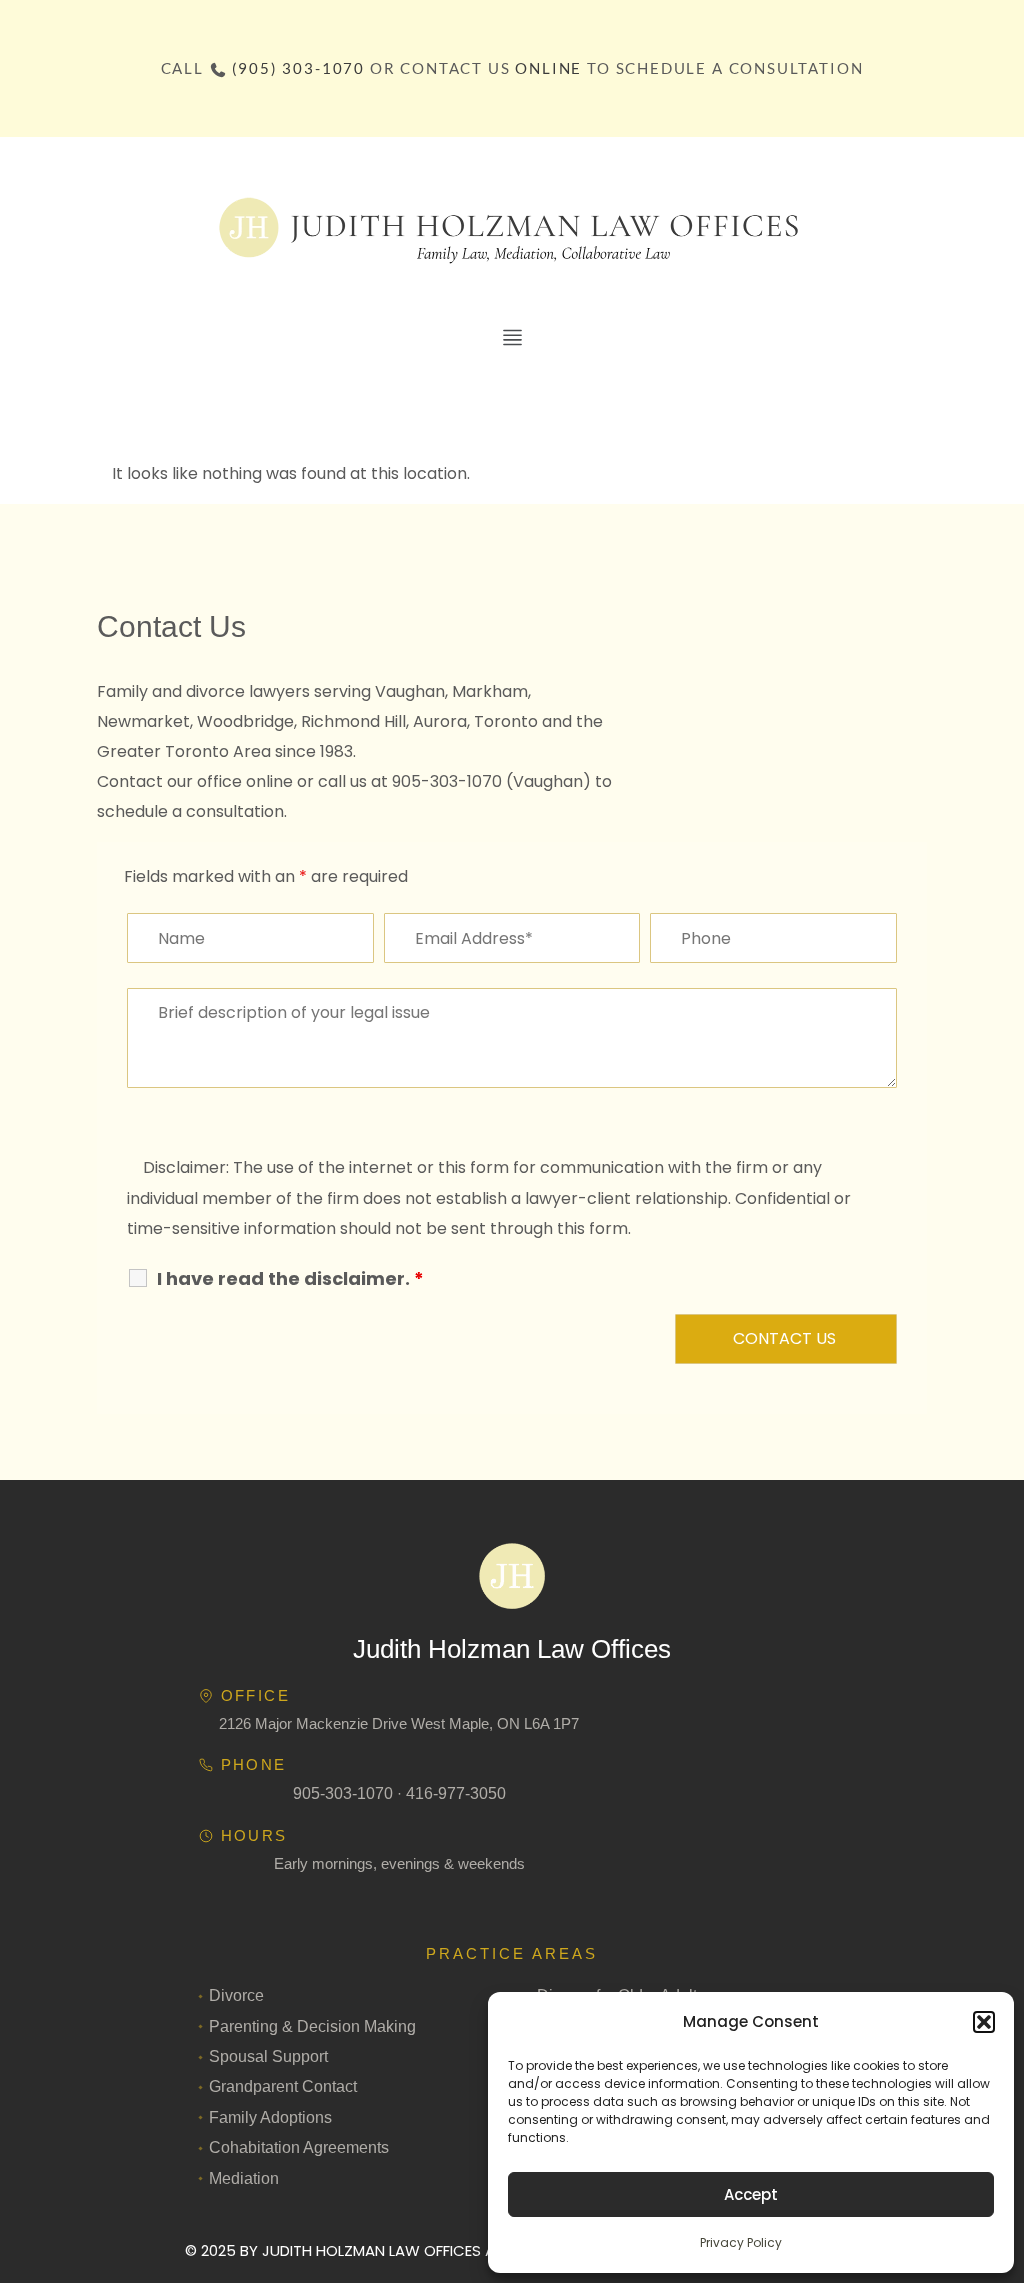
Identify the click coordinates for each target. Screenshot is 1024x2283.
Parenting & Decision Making (312, 2026)
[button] (984, 2022)
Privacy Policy (741, 2242)
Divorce (236, 1995)
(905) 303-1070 (298, 68)
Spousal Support (268, 2056)
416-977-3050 (456, 1793)
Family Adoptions (270, 2117)
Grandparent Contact (283, 2086)
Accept (751, 2194)
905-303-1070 (343, 1793)
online (548, 68)
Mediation (244, 2178)
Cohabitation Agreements (299, 2147)
